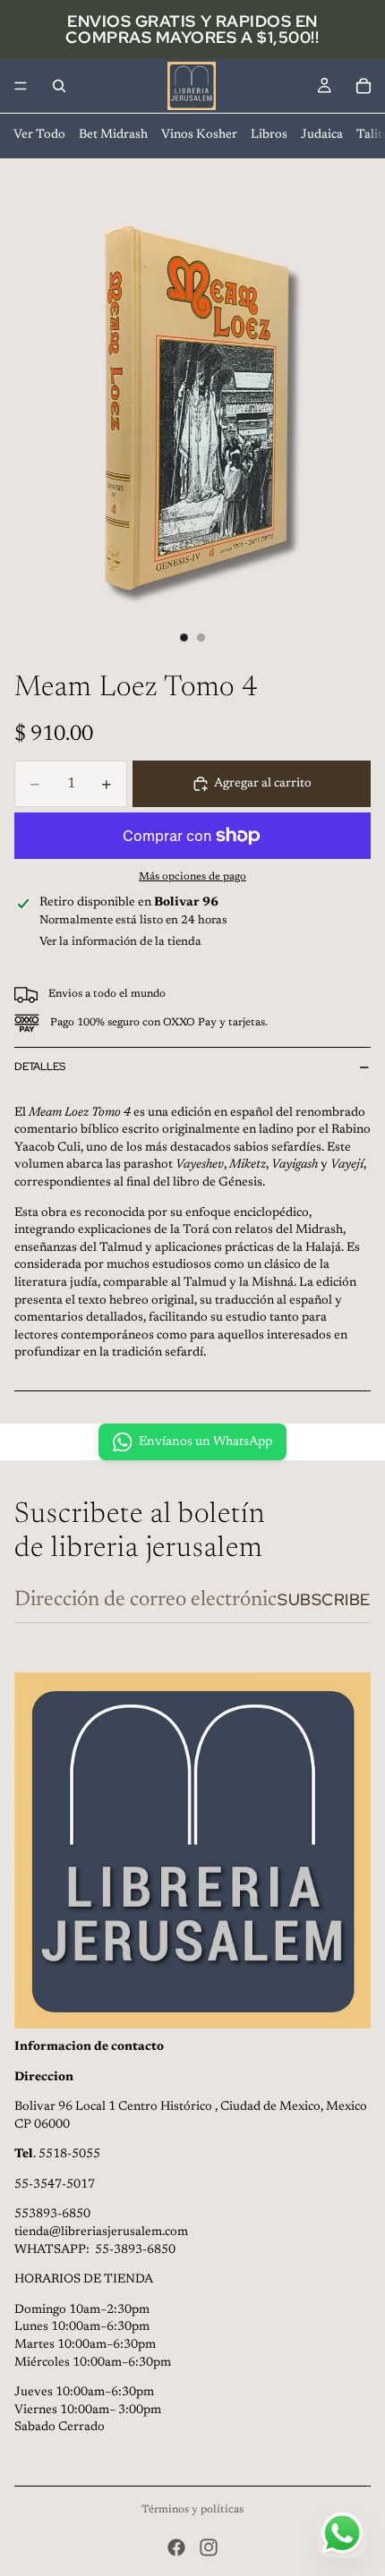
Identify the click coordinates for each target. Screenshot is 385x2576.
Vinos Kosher (199, 135)
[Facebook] (176, 2547)
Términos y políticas (192, 2510)
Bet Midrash (113, 135)
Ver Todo (39, 135)
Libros (269, 135)
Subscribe (324, 1599)
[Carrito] (364, 86)
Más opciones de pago (192, 877)
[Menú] (21, 86)
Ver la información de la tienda (120, 942)
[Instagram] (209, 2547)
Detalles (40, 1067)
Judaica (322, 135)
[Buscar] (59, 86)
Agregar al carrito (263, 784)
